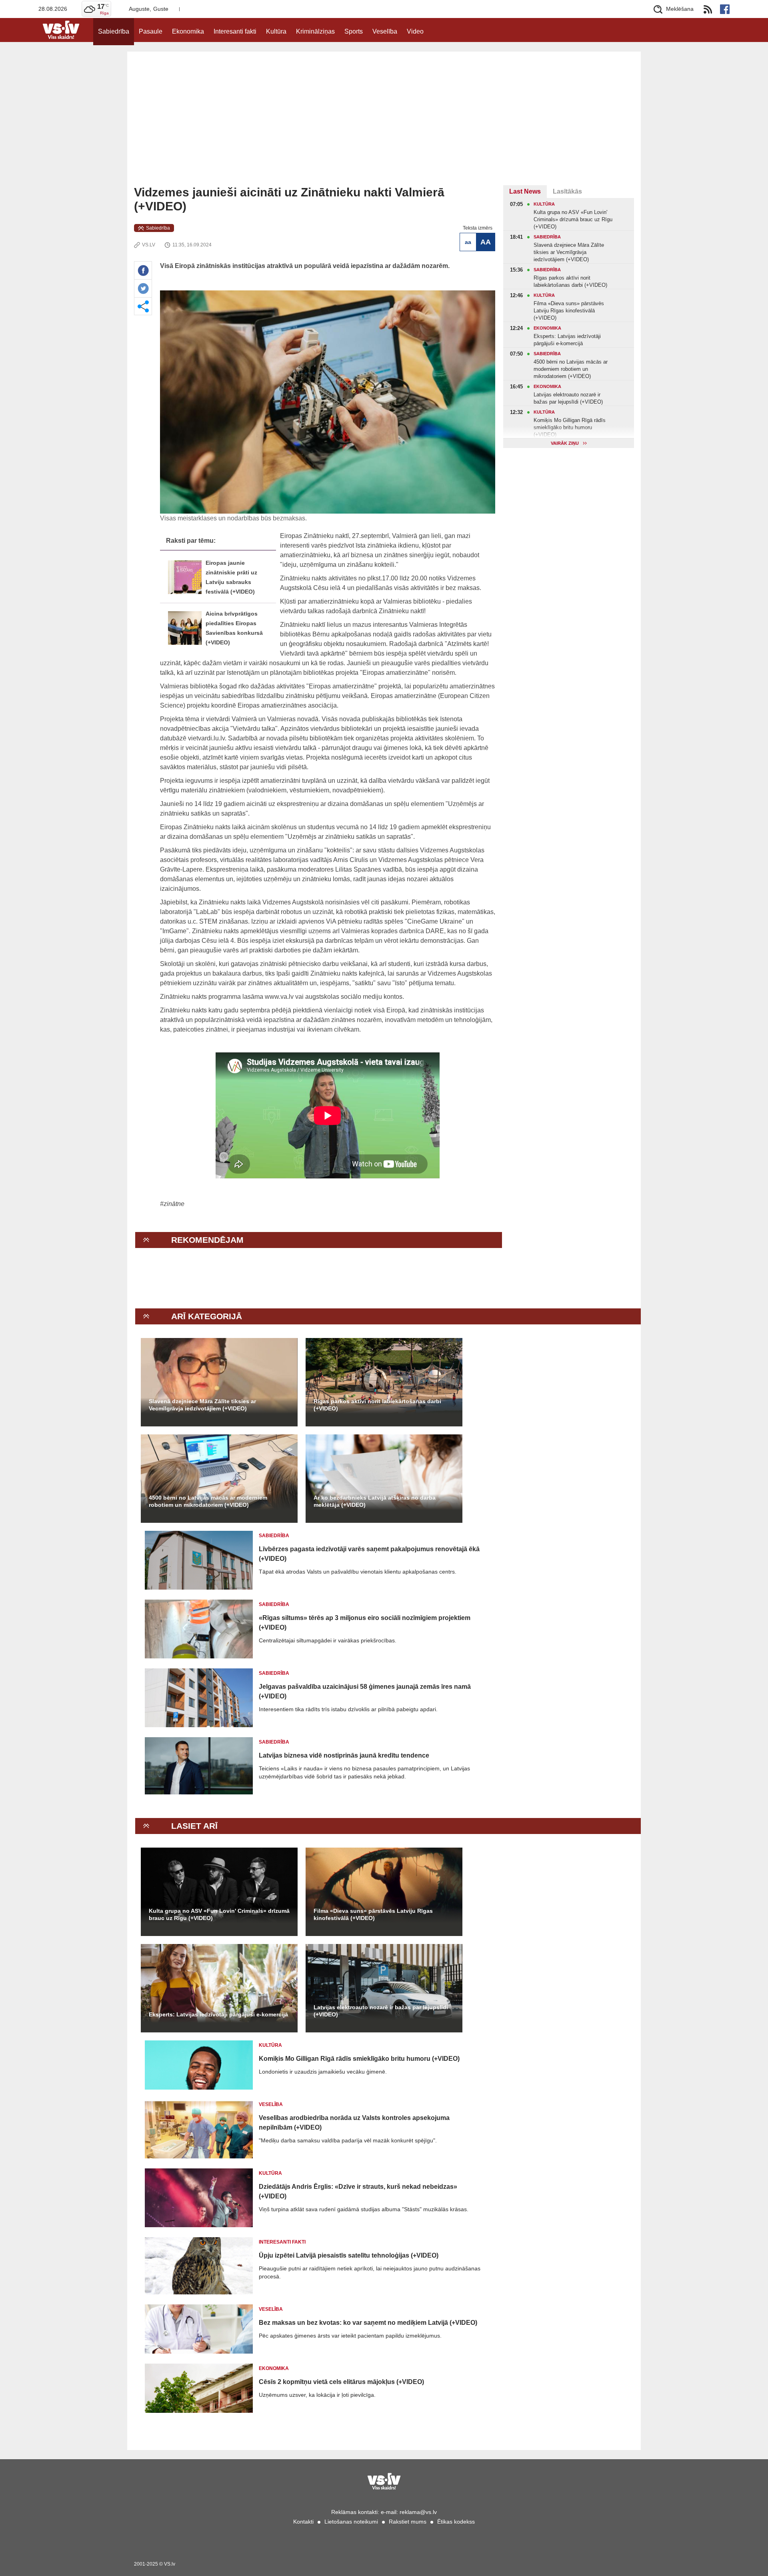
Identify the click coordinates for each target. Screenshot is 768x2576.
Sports (354, 31)
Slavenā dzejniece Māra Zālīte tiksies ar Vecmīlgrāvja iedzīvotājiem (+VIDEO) (202, 1405)
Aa (468, 242)
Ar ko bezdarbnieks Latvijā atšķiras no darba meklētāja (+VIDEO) (375, 1501)
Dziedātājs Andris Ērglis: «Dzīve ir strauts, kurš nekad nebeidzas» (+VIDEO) (358, 2191)
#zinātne (172, 1204)
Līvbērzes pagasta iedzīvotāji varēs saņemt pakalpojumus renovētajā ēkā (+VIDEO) (369, 1554)
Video (415, 31)
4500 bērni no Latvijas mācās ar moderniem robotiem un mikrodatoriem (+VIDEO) (208, 1501)
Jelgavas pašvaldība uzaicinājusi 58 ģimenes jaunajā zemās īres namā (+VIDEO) (365, 1691)
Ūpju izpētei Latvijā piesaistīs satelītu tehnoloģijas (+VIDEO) (349, 2255)
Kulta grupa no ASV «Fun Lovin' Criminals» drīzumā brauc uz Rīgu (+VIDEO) (219, 1914)
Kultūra (276, 31)
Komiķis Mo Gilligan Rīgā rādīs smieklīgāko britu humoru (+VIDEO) (359, 2059)
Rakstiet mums (408, 2522)
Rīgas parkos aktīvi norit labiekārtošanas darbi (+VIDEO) (377, 1405)
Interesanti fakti (235, 31)
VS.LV (149, 245)
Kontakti (303, 2522)
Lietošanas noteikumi (351, 2522)
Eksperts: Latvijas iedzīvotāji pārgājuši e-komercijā (218, 2014)
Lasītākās (567, 191)
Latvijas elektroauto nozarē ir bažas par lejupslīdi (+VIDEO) (381, 2011)
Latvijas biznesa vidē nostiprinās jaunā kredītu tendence (344, 1755)
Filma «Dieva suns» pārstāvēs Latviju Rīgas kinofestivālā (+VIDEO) (373, 1914)
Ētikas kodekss (456, 2522)
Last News (525, 191)
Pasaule (151, 31)
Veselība (385, 31)
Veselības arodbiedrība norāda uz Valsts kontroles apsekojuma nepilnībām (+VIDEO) (354, 2123)
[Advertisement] (384, 125)
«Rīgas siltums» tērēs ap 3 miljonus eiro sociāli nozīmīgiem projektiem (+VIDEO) (365, 1623)
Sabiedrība (114, 31)
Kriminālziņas (315, 31)
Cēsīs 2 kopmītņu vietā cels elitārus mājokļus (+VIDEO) (341, 2382)
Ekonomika (188, 31)
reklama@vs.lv (418, 2512)
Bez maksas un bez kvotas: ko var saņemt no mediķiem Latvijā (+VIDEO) (368, 2323)
